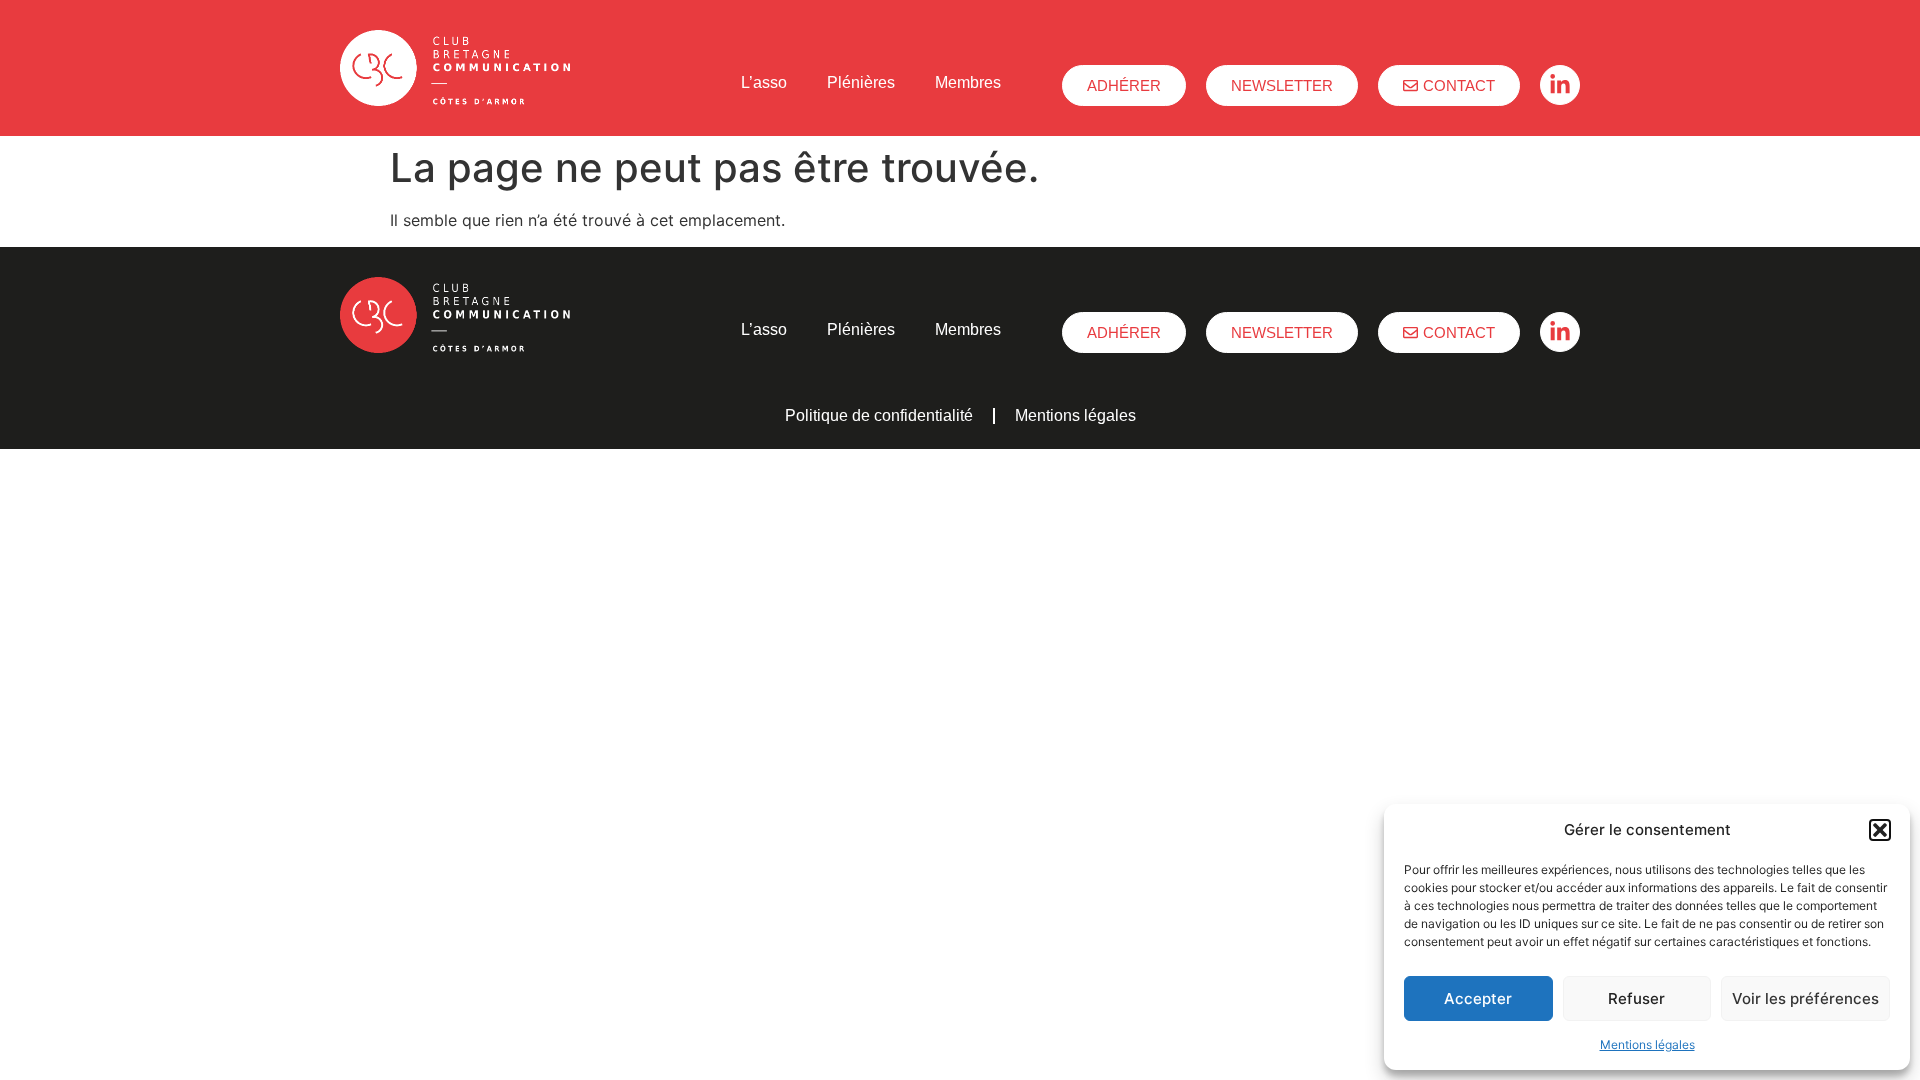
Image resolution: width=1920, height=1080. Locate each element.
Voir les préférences (1805, 998)
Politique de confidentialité (879, 415)
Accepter (1478, 998)
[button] (1880, 830)
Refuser (1636, 998)
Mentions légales (1647, 1044)
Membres (968, 82)
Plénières (861, 82)
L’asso (764, 82)
